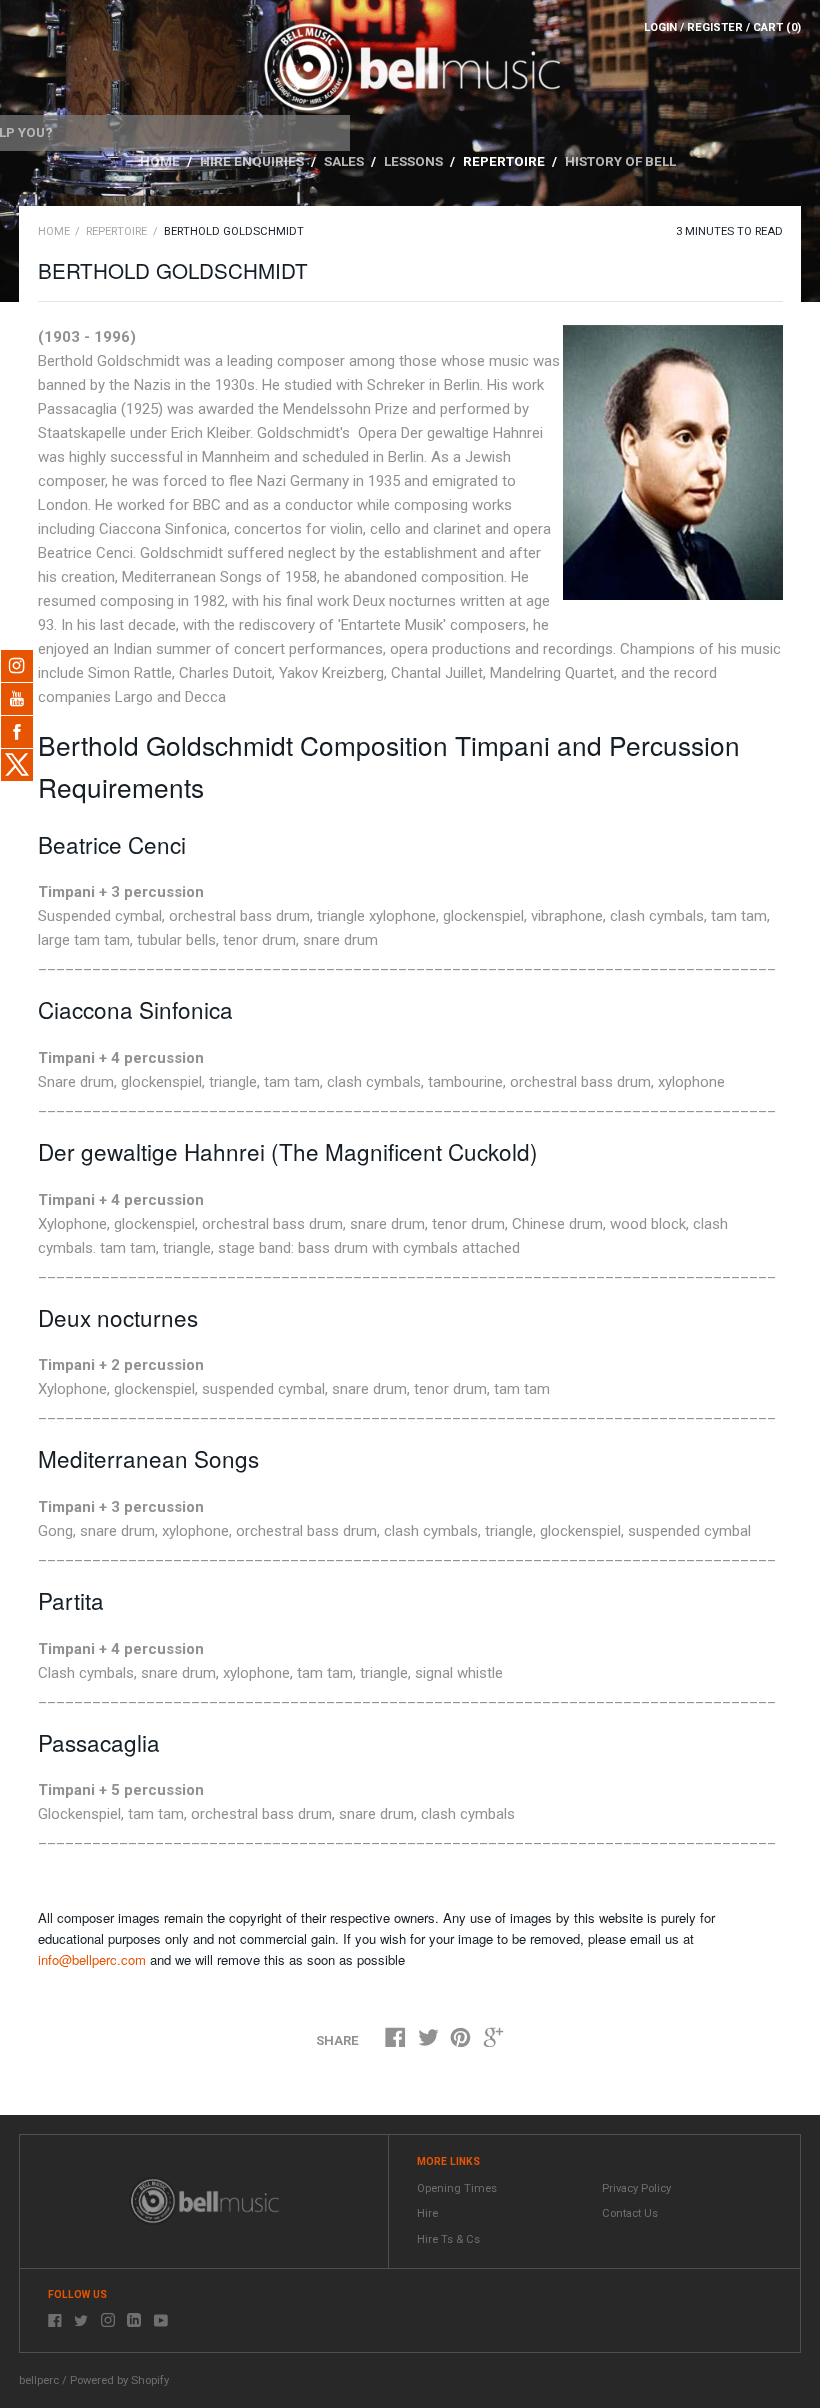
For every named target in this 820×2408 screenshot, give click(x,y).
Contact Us (630, 2213)
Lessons (415, 161)
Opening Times (457, 2188)
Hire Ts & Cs (448, 2239)
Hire (427, 2213)
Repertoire (505, 161)
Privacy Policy (636, 2188)
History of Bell (620, 161)
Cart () (777, 27)
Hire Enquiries (253, 161)
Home (161, 161)
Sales (345, 161)
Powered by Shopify (119, 2380)
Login (660, 27)
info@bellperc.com (92, 1959)
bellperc (39, 2380)
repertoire (116, 231)
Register (715, 27)
